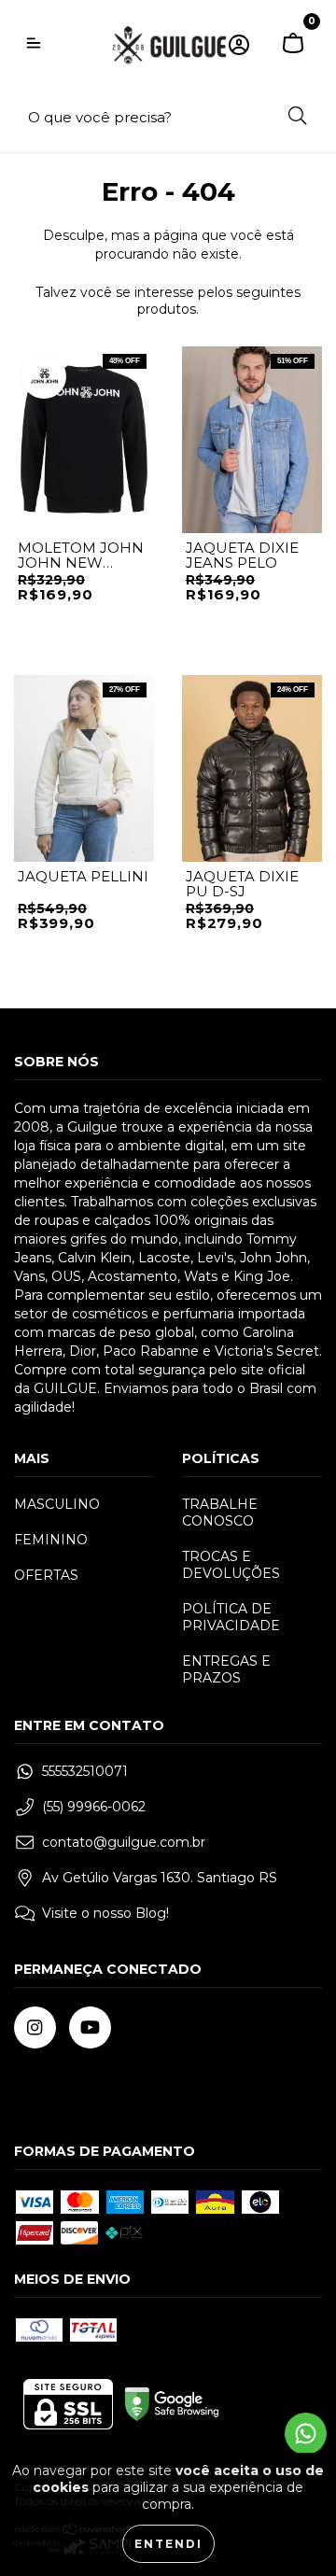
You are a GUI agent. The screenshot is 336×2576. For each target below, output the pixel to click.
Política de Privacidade (231, 1617)
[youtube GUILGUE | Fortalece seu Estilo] (90, 2027)
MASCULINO (57, 1504)
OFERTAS (46, 1575)
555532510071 (85, 1771)
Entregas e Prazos (226, 1669)
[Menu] (34, 45)
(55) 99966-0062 (94, 1807)
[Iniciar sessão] (239, 45)
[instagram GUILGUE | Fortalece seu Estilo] (35, 2027)
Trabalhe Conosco (220, 1513)
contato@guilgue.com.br (124, 1842)
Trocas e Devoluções (231, 1565)
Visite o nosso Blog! (105, 1913)
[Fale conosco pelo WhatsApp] (306, 2434)
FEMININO (51, 1540)
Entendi (168, 2544)
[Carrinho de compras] (293, 45)
